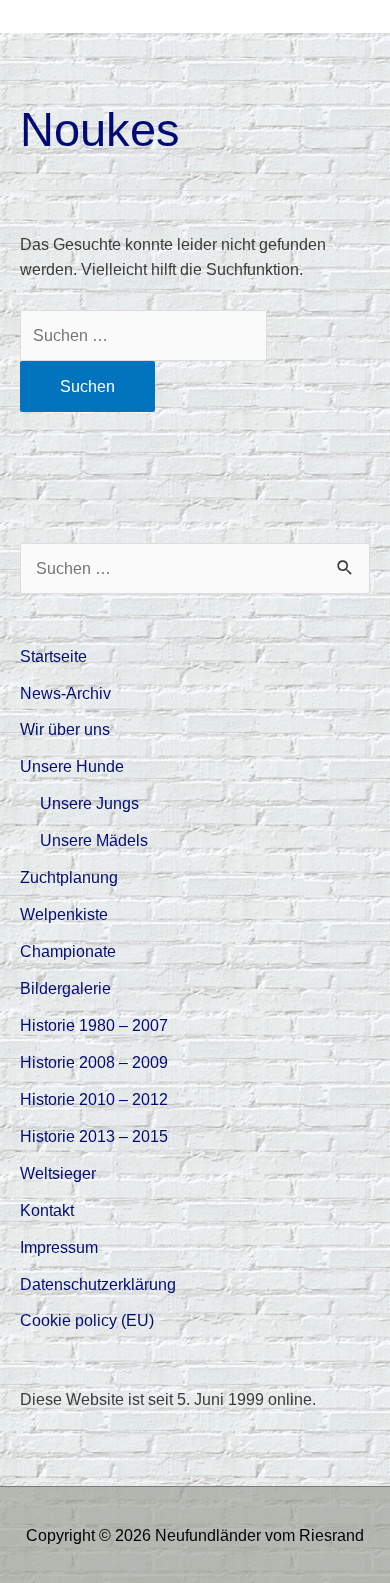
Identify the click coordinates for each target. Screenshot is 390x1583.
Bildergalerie (65, 988)
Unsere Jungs (89, 803)
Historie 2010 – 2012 (94, 1099)
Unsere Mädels (94, 840)
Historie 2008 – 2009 (94, 1062)
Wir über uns (65, 729)
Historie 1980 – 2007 (94, 1025)
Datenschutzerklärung (98, 1284)
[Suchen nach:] (143, 335)
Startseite (53, 656)
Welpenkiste (64, 914)
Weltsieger (58, 1173)
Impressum (59, 1247)
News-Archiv (65, 693)
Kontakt (47, 1210)
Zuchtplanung (69, 877)
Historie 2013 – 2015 (94, 1136)
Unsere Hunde (72, 766)
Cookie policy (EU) (87, 1320)
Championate (68, 951)
